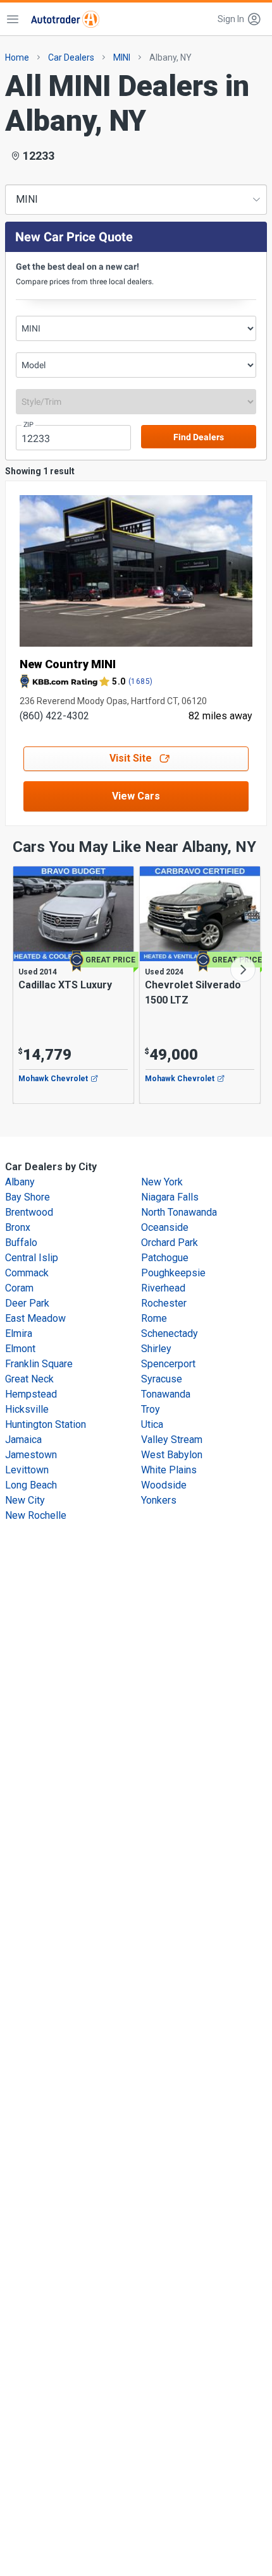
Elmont (20, 1349)
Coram (19, 1288)
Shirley (156, 1349)
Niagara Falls (170, 1197)
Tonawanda (166, 1394)
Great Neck (29, 1379)
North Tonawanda (179, 1212)
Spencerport (168, 1364)
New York (162, 1182)
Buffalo (21, 1243)
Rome (154, 1318)
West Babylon (172, 1455)
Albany (20, 1182)
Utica (152, 1424)
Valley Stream (172, 1440)
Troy (151, 1409)
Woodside (164, 1485)
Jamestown (31, 1455)
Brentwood (29, 1212)
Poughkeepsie (173, 1273)
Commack (27, 1273)
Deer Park (27, 1303)
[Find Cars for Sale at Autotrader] (65, 19)
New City (25, 1500)
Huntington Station (46, 1424)
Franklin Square (39, 1364)
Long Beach (31, 1485)
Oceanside (165, 1227)
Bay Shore (28, 1197)
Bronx (18, 1227)
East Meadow (35, 1318)
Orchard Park (170, 1243)
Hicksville (27, 1409)
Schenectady (170, 1333)
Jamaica (23, 1440)
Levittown (27, 1470)
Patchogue (165, 1258)
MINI (122, 57)
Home (17, 57)
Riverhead (163, 1288)
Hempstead (31, 1394)
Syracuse (162, 1379)
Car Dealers (71, 57)
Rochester (164, 1303)
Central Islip (32, 1258)
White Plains (169, 1470)
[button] (240, 19)
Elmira (19, 1333)
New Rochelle (36, 1515)
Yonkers (159, 1500)
